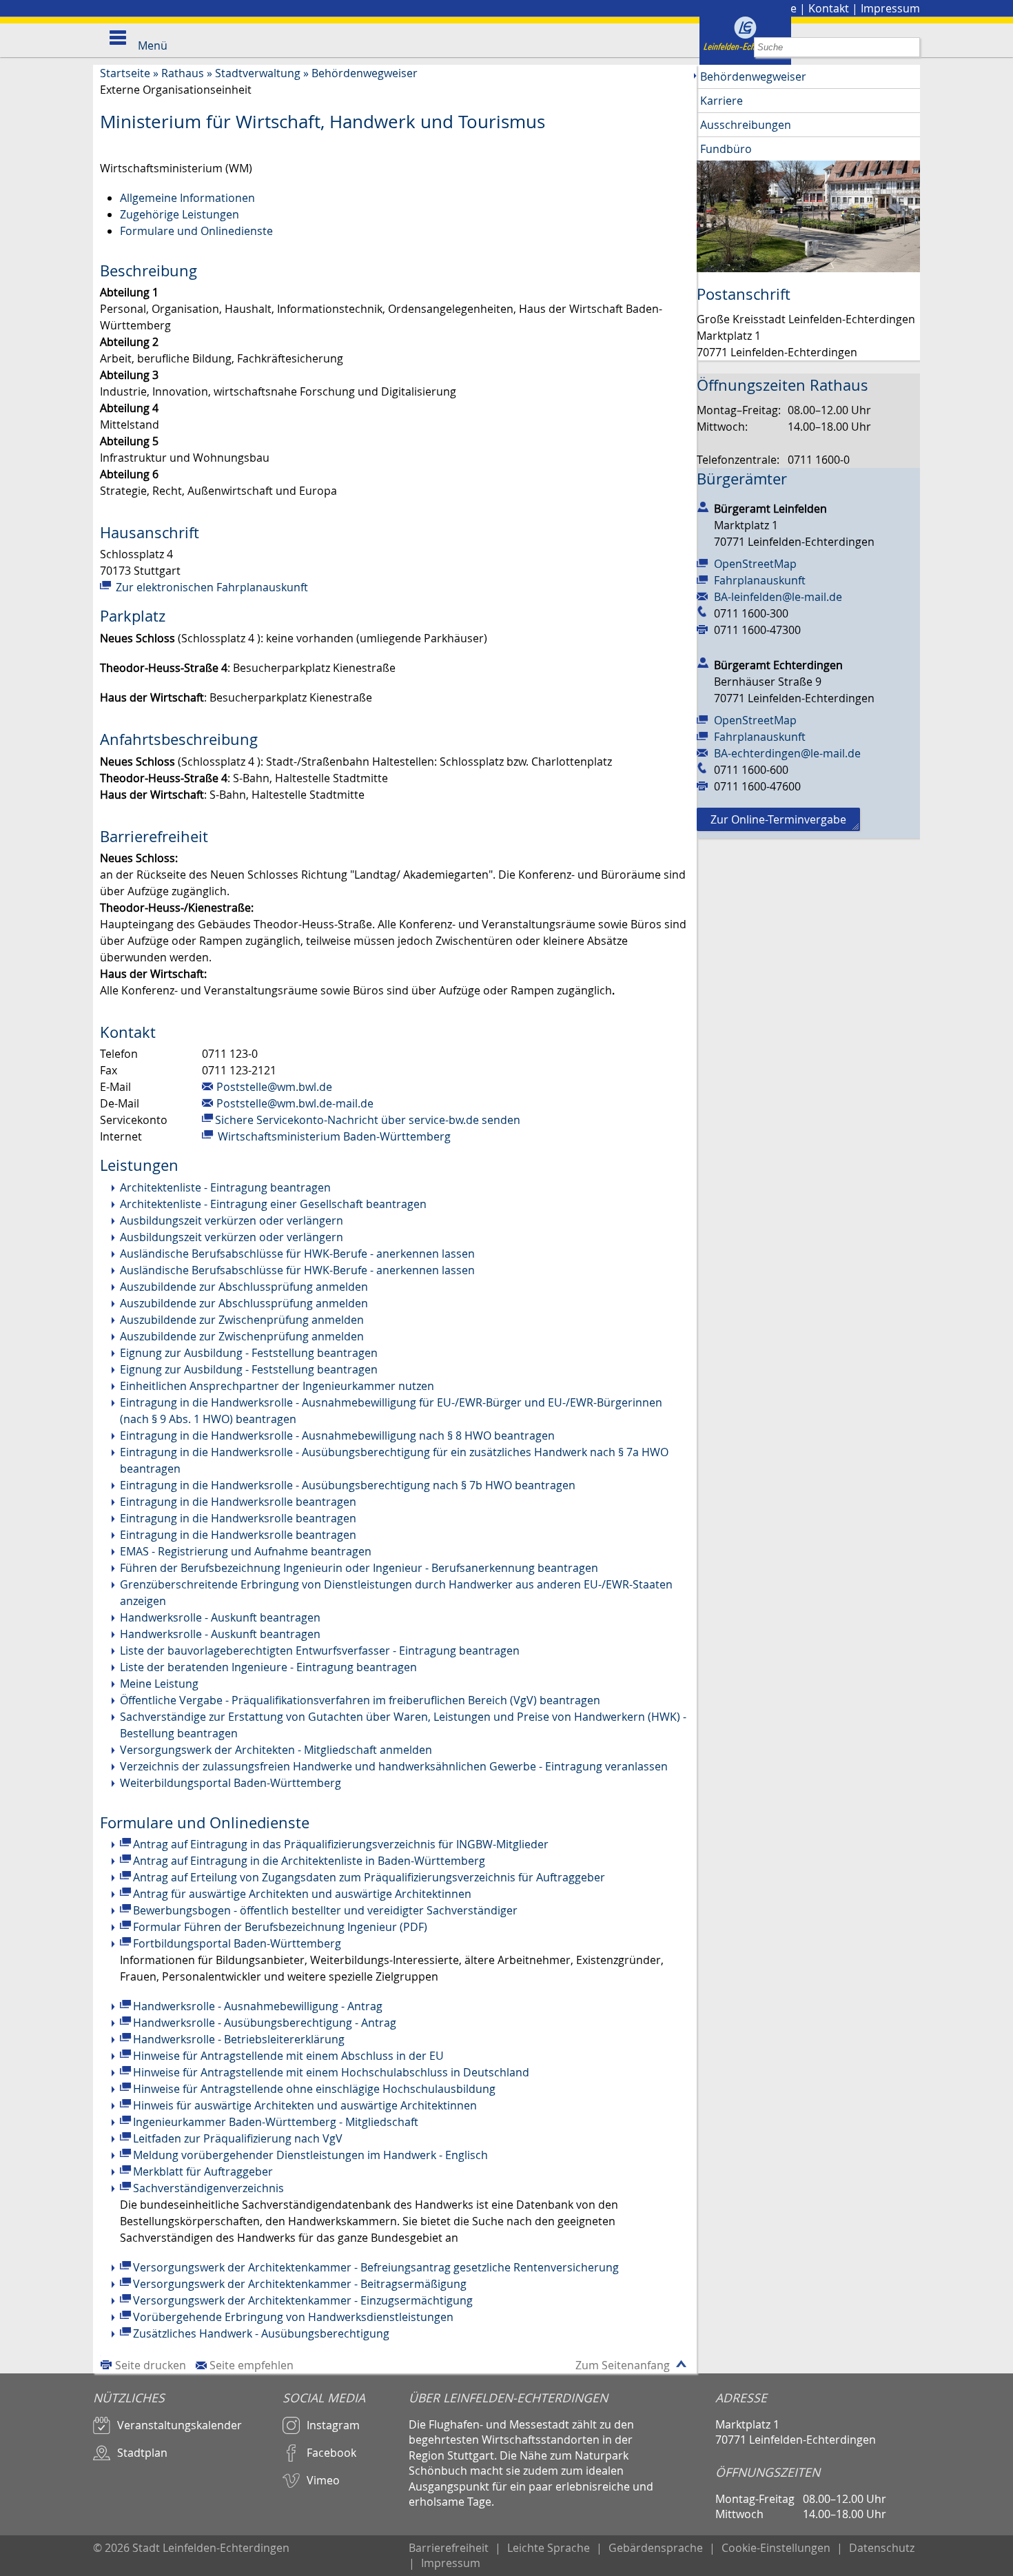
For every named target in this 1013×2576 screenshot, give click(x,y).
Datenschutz (882, 2548)
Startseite (125, 73)
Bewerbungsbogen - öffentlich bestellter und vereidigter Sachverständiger (325, 1910)
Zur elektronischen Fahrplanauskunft (211, 587)
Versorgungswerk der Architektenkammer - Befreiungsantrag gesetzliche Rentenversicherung (376, 2267)
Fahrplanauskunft (760, 580)
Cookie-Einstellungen (776, 2548)
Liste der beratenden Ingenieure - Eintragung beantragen (268, 1667)
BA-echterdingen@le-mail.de (787, 753)
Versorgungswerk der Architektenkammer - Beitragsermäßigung (300, 2284)
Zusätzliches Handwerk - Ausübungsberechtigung (261, 2333)
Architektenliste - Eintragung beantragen (225, 1187)
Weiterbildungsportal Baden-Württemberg (231, 1783)
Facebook (331, 2453)
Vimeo (323, 2480)
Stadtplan (142, 2453)
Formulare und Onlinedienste (196, 231)
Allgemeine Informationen (187, 198)
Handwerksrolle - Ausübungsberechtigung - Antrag (265, 2023)
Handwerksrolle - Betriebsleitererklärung (239, 2039)
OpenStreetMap (755, 564)
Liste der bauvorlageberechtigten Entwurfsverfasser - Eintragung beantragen (320, 1650)
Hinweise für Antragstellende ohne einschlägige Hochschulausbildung (314, 2089)
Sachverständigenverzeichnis (208, 2188)
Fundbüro (726, 149)
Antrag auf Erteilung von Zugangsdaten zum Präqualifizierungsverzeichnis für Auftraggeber (369, 1877)
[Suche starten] (910, 47)
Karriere (722, 101)
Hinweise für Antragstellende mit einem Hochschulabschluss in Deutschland (331, 2072)
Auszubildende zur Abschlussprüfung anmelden (244, 1287)
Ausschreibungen (746, 125)
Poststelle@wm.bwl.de (274, 1087)
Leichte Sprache (549, 2548)
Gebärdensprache (656, 2548)
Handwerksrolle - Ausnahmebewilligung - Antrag (258, 2006)
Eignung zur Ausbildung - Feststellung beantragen (249, 1353)
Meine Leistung (159, 1684)
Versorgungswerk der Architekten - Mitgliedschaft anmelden (276, 1750)
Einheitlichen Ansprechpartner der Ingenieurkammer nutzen (277, 1386)
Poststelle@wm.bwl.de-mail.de (295, 1103)
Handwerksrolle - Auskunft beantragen (220, 1617)
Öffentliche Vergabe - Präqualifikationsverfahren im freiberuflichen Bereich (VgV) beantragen (360, 1700)
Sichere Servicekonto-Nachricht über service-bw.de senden (368, 1120)
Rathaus (183, 73)
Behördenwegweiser (365, 73)
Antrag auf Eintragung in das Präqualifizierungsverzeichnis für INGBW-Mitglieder (341, 1844)
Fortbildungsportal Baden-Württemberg (237, 1943)
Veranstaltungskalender (180, 2425)
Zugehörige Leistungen (180, 214)
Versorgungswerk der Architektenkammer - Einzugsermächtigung (303, 2300)
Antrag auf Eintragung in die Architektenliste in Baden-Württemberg (309, 1861)
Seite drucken (151, 2365)
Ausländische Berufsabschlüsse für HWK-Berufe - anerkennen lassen (297, 1254)
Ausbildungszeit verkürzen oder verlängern (232, 1220)
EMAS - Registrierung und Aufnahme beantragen (246, 1551)
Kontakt (829, 8)
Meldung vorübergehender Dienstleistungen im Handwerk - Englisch (310, 2155)
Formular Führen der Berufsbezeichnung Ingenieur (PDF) (280, 1927)
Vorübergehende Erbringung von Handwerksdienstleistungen (293, 2317)
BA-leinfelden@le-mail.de (778, 597)
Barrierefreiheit (449, 2548)
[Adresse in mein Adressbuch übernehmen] (703, 506)
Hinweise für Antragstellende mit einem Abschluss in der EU (288, 2056)
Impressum (890, 8)
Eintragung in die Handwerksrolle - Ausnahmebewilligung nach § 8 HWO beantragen (337, 1435)
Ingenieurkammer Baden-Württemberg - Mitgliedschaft (276, 2122)
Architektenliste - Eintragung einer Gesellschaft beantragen (273, 1204)
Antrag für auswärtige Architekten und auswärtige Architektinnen (302, 1894)
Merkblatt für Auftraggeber (203, 2171)
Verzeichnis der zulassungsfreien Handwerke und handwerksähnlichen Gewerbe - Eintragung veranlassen (394, 1766)
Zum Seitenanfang (623, 2365)
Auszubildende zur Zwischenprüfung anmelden (242, 1320)
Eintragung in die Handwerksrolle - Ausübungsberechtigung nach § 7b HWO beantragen (348, 1485)
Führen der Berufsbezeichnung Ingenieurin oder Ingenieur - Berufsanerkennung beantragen (359, 1568)
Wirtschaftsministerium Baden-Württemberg (333, 1136)
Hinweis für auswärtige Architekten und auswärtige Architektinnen (305, 2105)
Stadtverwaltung (258, 73)
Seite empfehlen (252, 2365)
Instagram (333, 2425)
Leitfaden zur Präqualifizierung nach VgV (238, 2138)
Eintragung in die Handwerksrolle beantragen (238, 1502)
